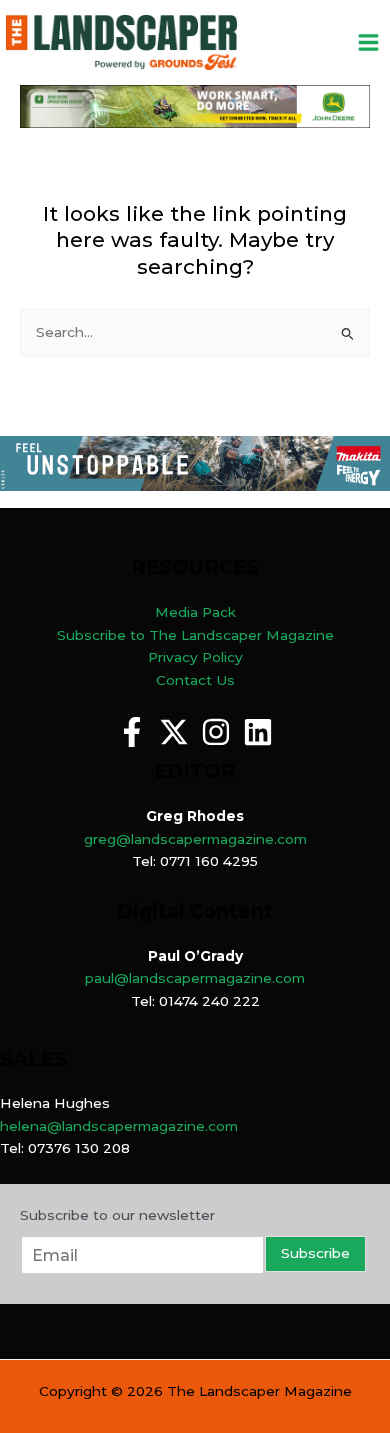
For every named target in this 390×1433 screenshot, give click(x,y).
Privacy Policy (195, 657)
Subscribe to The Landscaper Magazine (195, 635)
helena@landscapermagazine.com (119, 1126)
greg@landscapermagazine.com (195, 839)
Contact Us (195, 680)
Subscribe (315, 1253)
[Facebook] (132, 732)
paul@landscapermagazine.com (195, 978)
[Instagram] (216, 732)
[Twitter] (174, 732)
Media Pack (195, 612)
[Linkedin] (258, 732)
